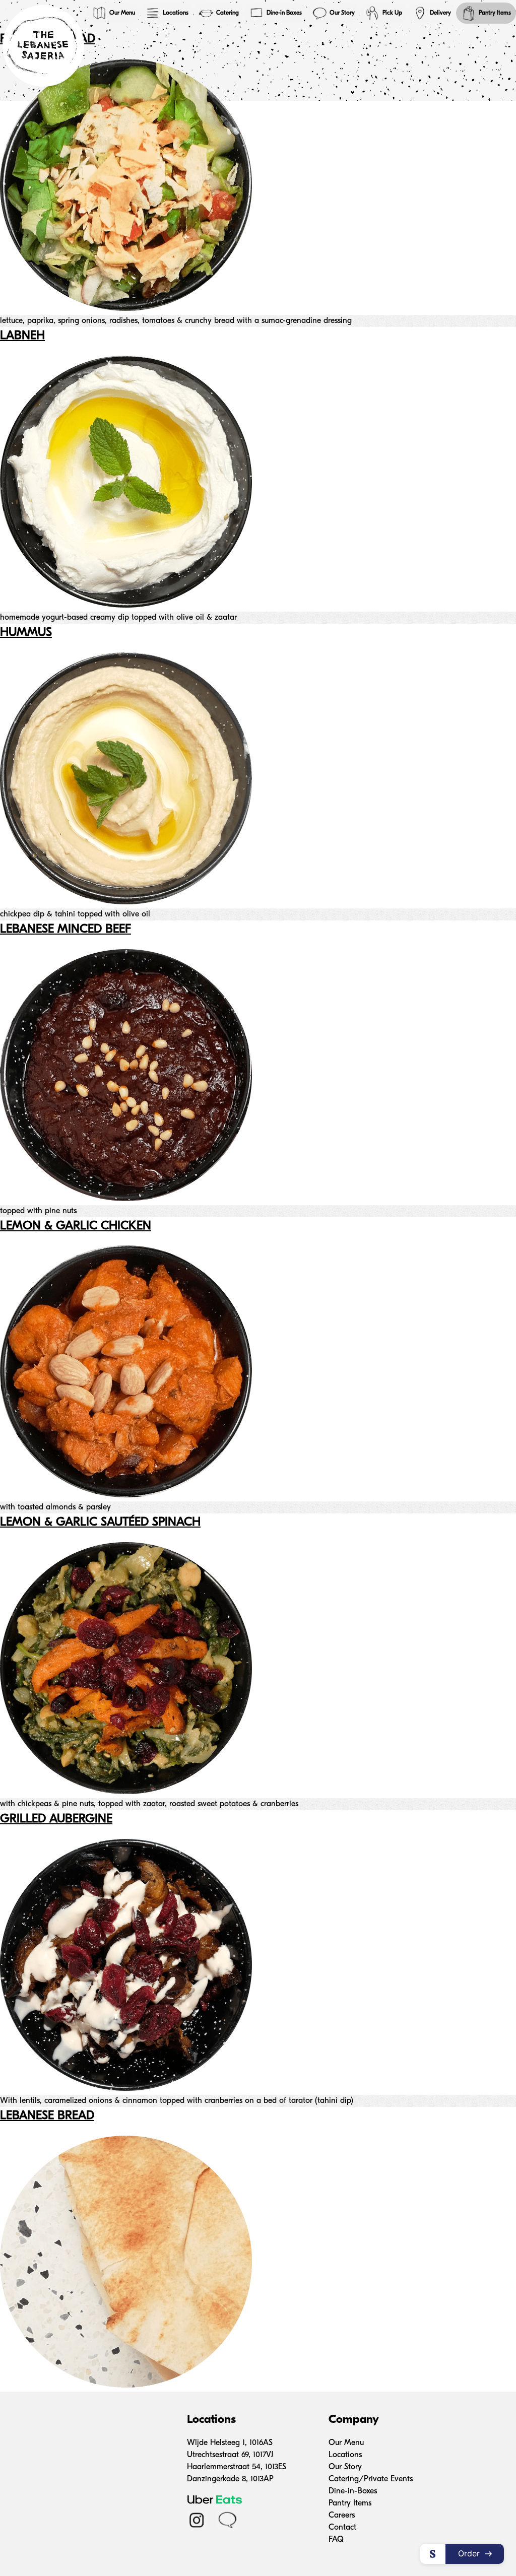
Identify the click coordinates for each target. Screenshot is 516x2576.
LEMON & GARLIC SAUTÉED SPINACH (100, 1523)
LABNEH (22, 336)
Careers (342, 2516)
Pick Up (392, 13)
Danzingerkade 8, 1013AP (230, 2479)
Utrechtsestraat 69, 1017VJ (230, 2455)
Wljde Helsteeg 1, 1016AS (230, 2443)
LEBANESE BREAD (47, 2116)
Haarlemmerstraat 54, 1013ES (237, 2467)
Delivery (440, 13)
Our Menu (122, 13)
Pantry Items (495, 13)
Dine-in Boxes (284, 13)
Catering (228, 13)
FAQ (336, 2540)
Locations (176, 13)
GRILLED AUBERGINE (56, 1819)
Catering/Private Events (371, 2479)
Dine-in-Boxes (353, 2491)
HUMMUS (26, 633)
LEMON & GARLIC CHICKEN (76, 1226)
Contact (342, 2528)
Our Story (342, 13)
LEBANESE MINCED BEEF (66, 930)
